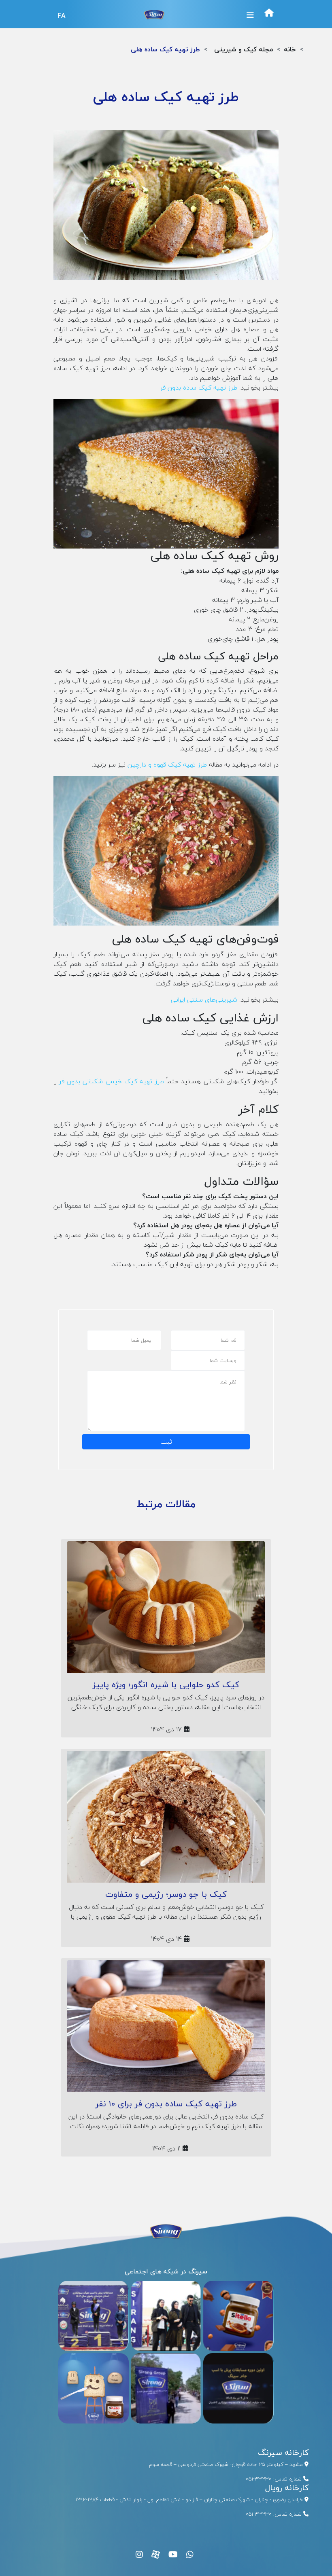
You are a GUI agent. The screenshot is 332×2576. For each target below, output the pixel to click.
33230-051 (259, 2479)
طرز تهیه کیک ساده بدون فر (199, 388)
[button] (250, 15)
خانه (290, 49)
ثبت (166, 1442)
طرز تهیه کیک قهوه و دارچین (167, 765)
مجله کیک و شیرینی (244, 49)
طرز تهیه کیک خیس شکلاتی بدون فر (112, 1081)
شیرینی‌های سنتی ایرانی (204, 1000)
